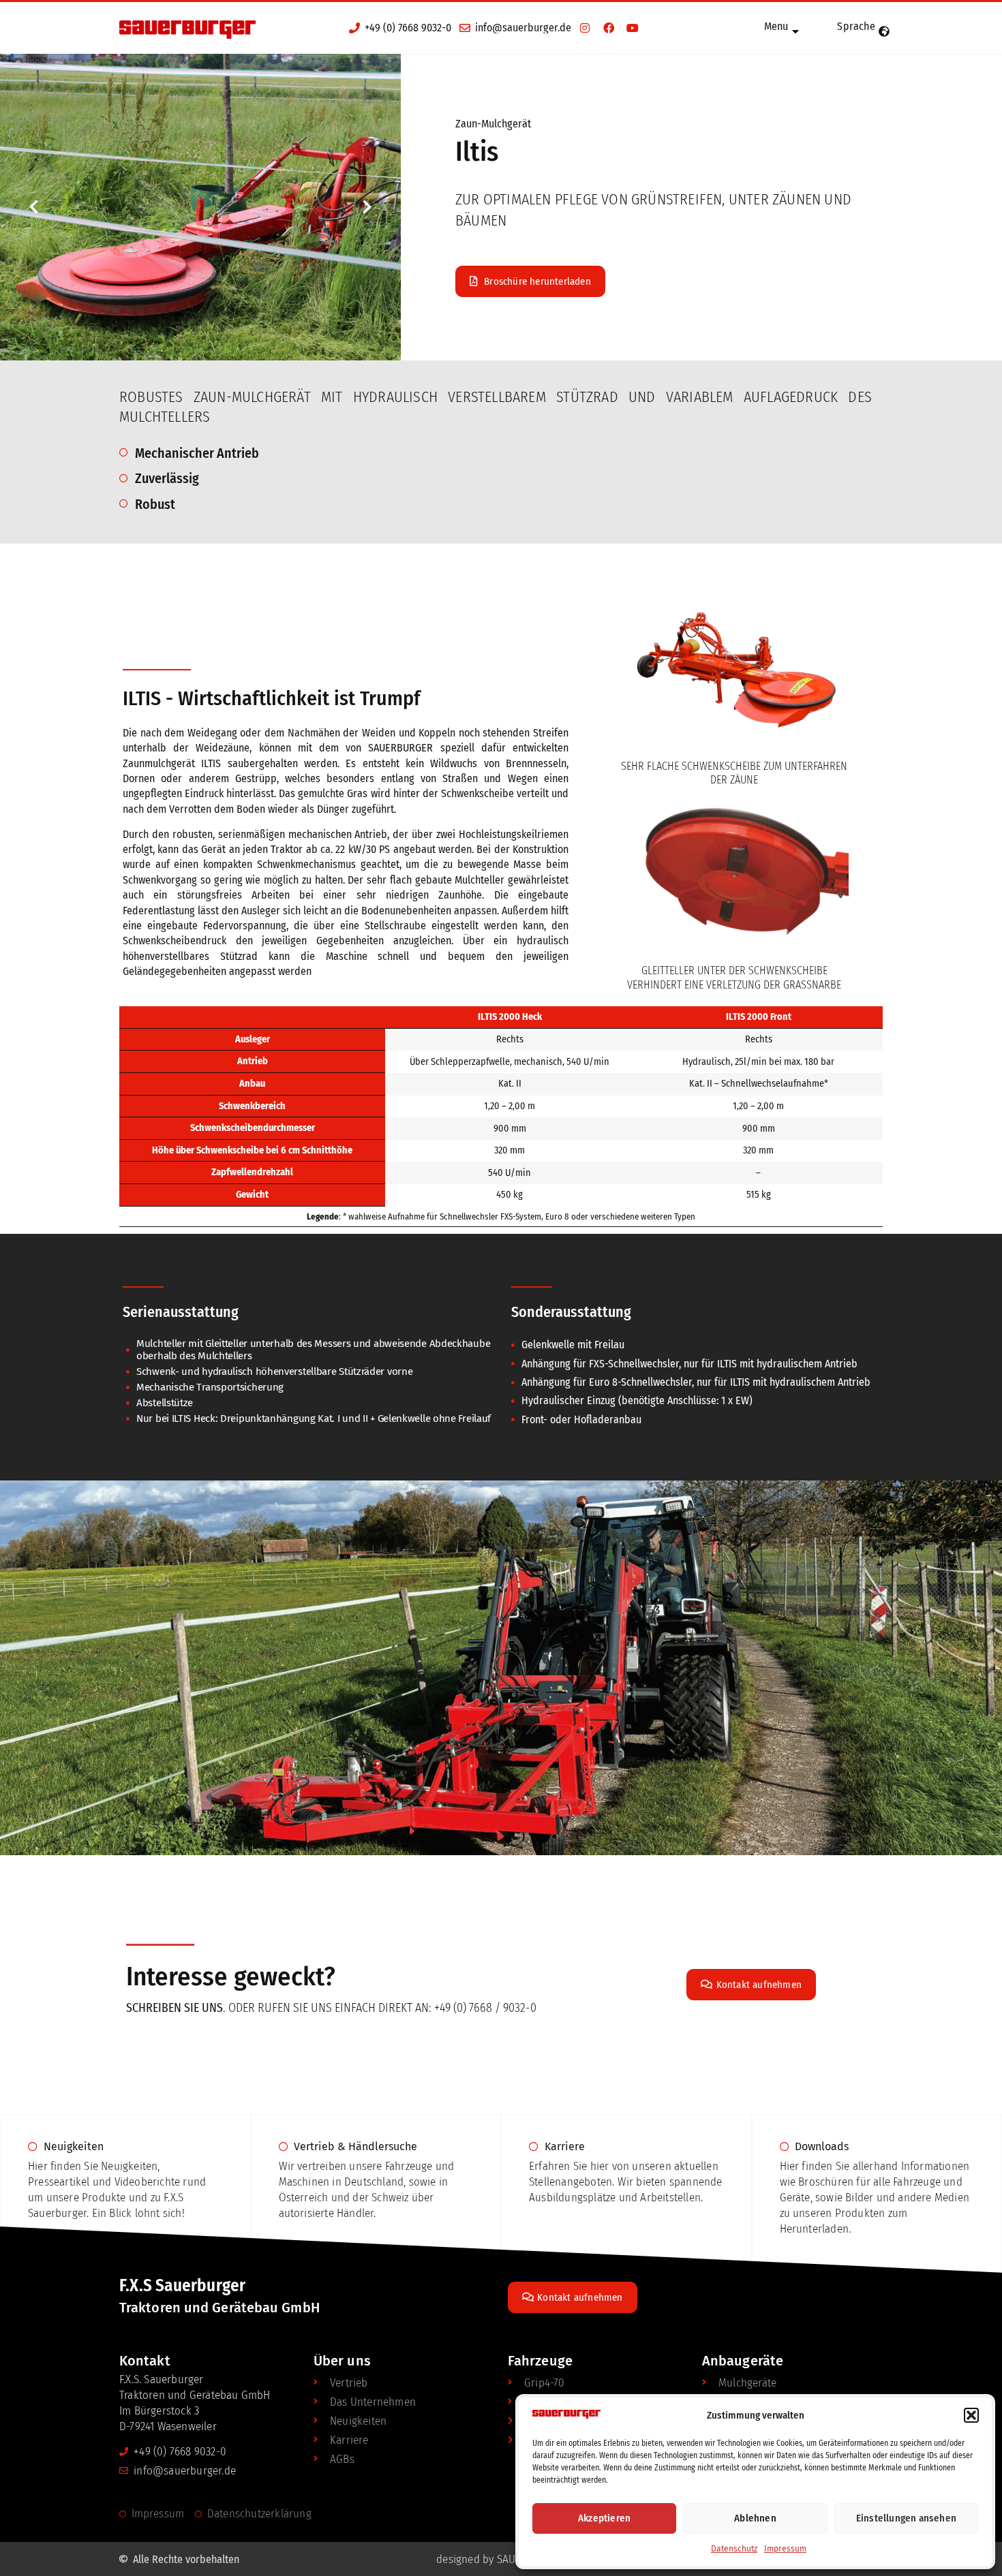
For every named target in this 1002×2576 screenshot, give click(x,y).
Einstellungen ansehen (906, 2518)
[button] (971, 2415)
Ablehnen (755, 2518)
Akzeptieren (604, 2518)
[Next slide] (367, 207)
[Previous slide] (34, 207)
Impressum (785, 2549)
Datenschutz (734, 2549)
